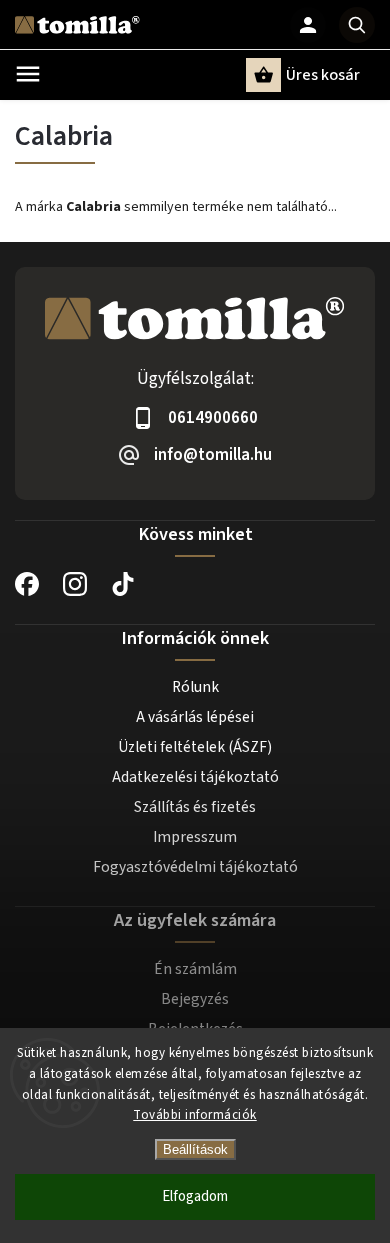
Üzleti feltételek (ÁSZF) (195, 747)
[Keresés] (357, 25)
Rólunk (195, 687)
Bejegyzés (195, 999)
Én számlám (195, 969)
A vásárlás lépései (195, 717)
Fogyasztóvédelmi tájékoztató (195, 867)
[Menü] (28, 74)
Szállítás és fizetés (195, 807)
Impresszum (195, 837)
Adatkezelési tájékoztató (195, 777)
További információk (195, 1115)
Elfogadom (195, 1196)
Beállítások (195, 1149)
